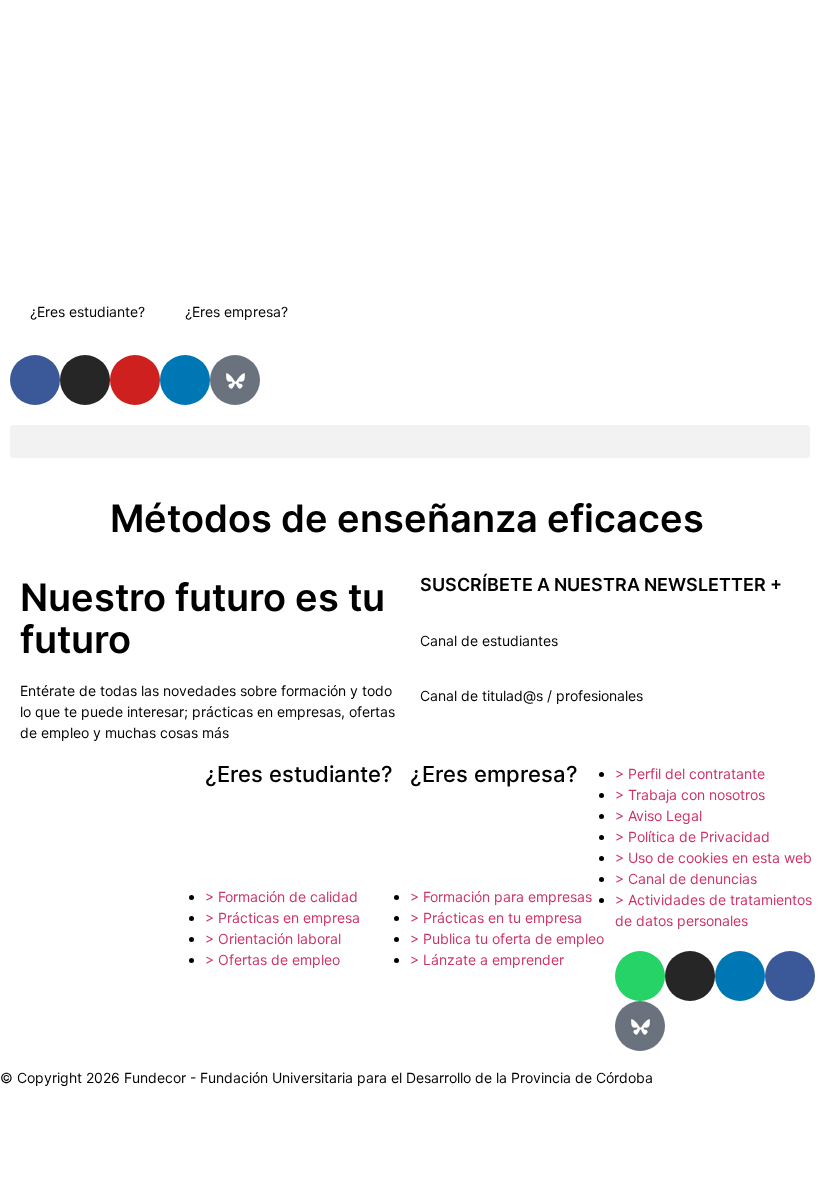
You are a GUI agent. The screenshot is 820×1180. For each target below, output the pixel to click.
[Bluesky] (235, 380)
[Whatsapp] (640, 976)
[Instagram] (85, 380)
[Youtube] (135, 380)
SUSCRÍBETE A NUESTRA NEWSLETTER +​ (601, 584)
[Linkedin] (740, 976)
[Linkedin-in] (185, 380)
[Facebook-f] (35, 380)
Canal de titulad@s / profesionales (531, 695)
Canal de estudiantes (489, 640)
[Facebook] (790, 976)
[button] (410, 441)
